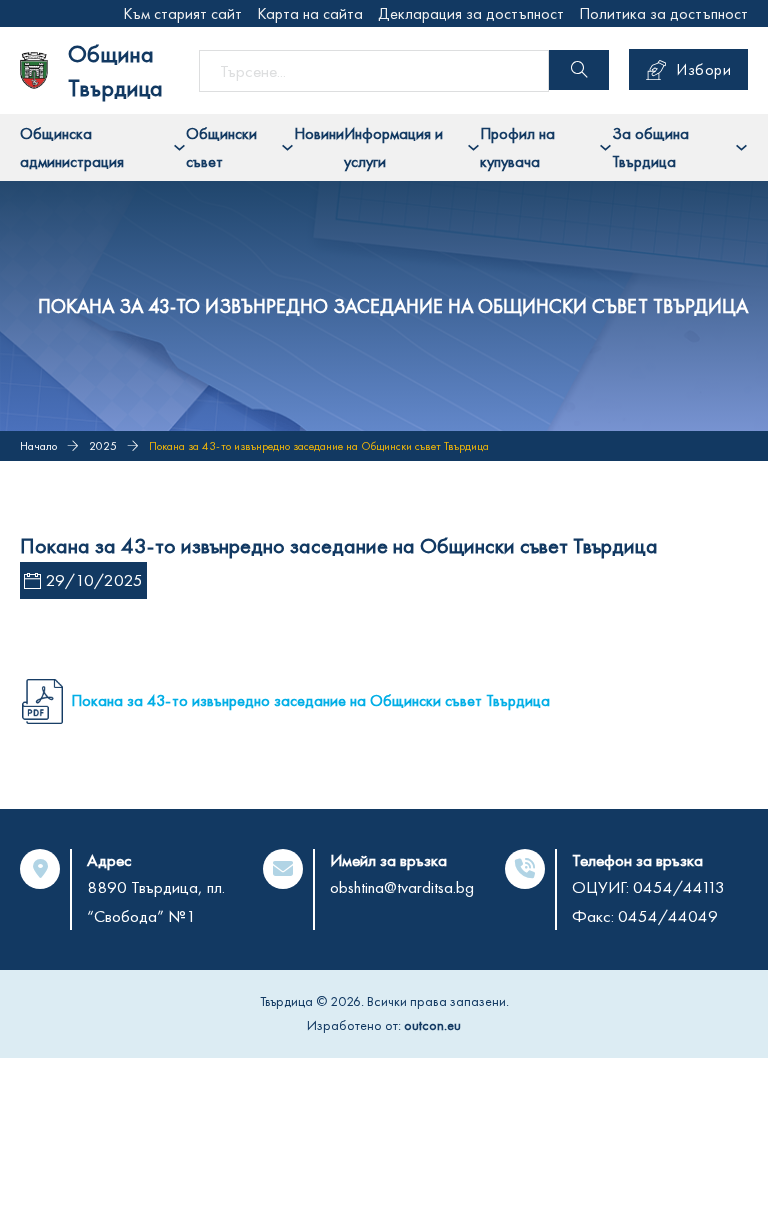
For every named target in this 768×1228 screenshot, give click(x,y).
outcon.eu (432, 1025)
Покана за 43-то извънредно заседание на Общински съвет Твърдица (310, 700)
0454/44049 (668, 916)
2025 (103, 446)
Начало (38, 446)
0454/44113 (679, 887)
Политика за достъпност (663, 13)
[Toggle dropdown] (179, 147)
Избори (703, 69)
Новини (319, 133)
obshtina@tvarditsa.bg (402, 887)
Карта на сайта (310, 13)
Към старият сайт (182, 13)
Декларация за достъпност (471, 13)
